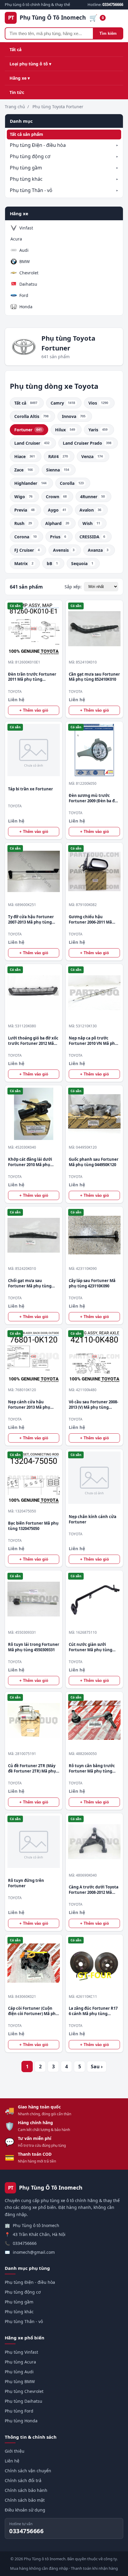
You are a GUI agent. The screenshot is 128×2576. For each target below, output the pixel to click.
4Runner (92, 497)
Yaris (98, 430)
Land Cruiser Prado (87, 443)
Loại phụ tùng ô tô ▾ (30, 64)
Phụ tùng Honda (21, 2421)
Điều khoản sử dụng (25, 2510)
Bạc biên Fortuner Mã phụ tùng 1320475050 (33, 1526)
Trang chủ (15, 107)
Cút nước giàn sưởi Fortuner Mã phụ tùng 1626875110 (90, 1647)
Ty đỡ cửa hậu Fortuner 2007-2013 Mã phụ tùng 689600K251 (31, 920)
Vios (98, 403)
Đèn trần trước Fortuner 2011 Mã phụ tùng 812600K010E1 (32, 677)
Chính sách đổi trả (23, 2480)
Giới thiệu (15, 2451)
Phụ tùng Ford (19, 2411)
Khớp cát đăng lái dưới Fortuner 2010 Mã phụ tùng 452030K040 (30, 1162)
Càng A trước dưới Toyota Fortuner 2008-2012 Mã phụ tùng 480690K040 (94, 1890)
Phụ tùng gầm (26, 168)
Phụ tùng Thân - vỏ (31, 190)
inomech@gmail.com (34, 2252)
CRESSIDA (92, 537)
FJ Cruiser (27, 550)
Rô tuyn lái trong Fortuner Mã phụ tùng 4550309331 (34, 1647)
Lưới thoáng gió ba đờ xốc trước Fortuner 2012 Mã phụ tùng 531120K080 (33, 1041)
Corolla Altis (31, 416)
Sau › (97, 2067)
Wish (91, 523)
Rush (23, 523)
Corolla (72, 483)
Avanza (98, 550)
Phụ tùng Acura (20, 2362)
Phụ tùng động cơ (30, 156)
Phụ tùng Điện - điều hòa (38, 145)
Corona (25, 537)
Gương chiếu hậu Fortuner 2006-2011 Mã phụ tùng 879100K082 (90, 920)
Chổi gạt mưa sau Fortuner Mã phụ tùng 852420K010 (30, 1283)
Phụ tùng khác (26, 179)
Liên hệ (12, 2461)
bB (52, 563)
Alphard (57, 523)
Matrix (24, 563)
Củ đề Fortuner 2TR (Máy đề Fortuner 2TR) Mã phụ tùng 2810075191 (32, 1769)
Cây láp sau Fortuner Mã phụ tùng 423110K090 (92, 1283)
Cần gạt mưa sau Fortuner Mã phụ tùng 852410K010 (94, 677)
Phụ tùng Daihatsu (24, 2401)
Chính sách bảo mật (25, 2500)
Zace (24, 470)
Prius (58, 537)
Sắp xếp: (73, 587)
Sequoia (82, 563)
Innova (74, 416)
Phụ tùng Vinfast (21, 2352)
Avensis (64, 550)
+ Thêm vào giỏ (34, 710)
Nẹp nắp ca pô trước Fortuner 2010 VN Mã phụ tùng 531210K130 (93, 1041)
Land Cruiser (32, 443)
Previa (24, 510)
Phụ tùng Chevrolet (24, 2391)
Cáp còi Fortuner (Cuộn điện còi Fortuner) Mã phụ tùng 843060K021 (33, 2011)
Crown (56, 497)
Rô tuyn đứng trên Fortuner (26, 1883)
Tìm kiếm (108, 33)
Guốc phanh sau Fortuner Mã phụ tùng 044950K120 (94, 1162)
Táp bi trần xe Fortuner (31, 789)
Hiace (25, 456)
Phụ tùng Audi (19, 2372)
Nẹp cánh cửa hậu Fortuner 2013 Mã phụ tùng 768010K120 (29, 1405)
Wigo (23, 497)
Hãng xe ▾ (20, 78)
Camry (63, 403)
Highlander (30, 483)
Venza (92, 456)
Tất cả (15, 49)
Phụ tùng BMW (20, 2381)
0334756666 (25, 2243)
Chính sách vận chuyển (28, 2471)
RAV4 (58, 456)
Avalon (90, 510)
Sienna (58, 470)
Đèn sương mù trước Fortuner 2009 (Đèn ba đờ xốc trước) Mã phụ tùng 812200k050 (93, 798)
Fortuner (28, 430)
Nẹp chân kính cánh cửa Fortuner (93, 1519)
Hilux (65, 430)
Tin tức (17, 92)
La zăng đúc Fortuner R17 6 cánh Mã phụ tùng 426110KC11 (93, 2011)
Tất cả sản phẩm (26, 134)
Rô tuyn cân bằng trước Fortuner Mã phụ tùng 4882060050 (92, 1769)
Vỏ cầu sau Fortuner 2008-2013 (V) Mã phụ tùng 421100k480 (93, 1405)
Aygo (57, 510)
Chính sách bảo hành (26, 2490)
